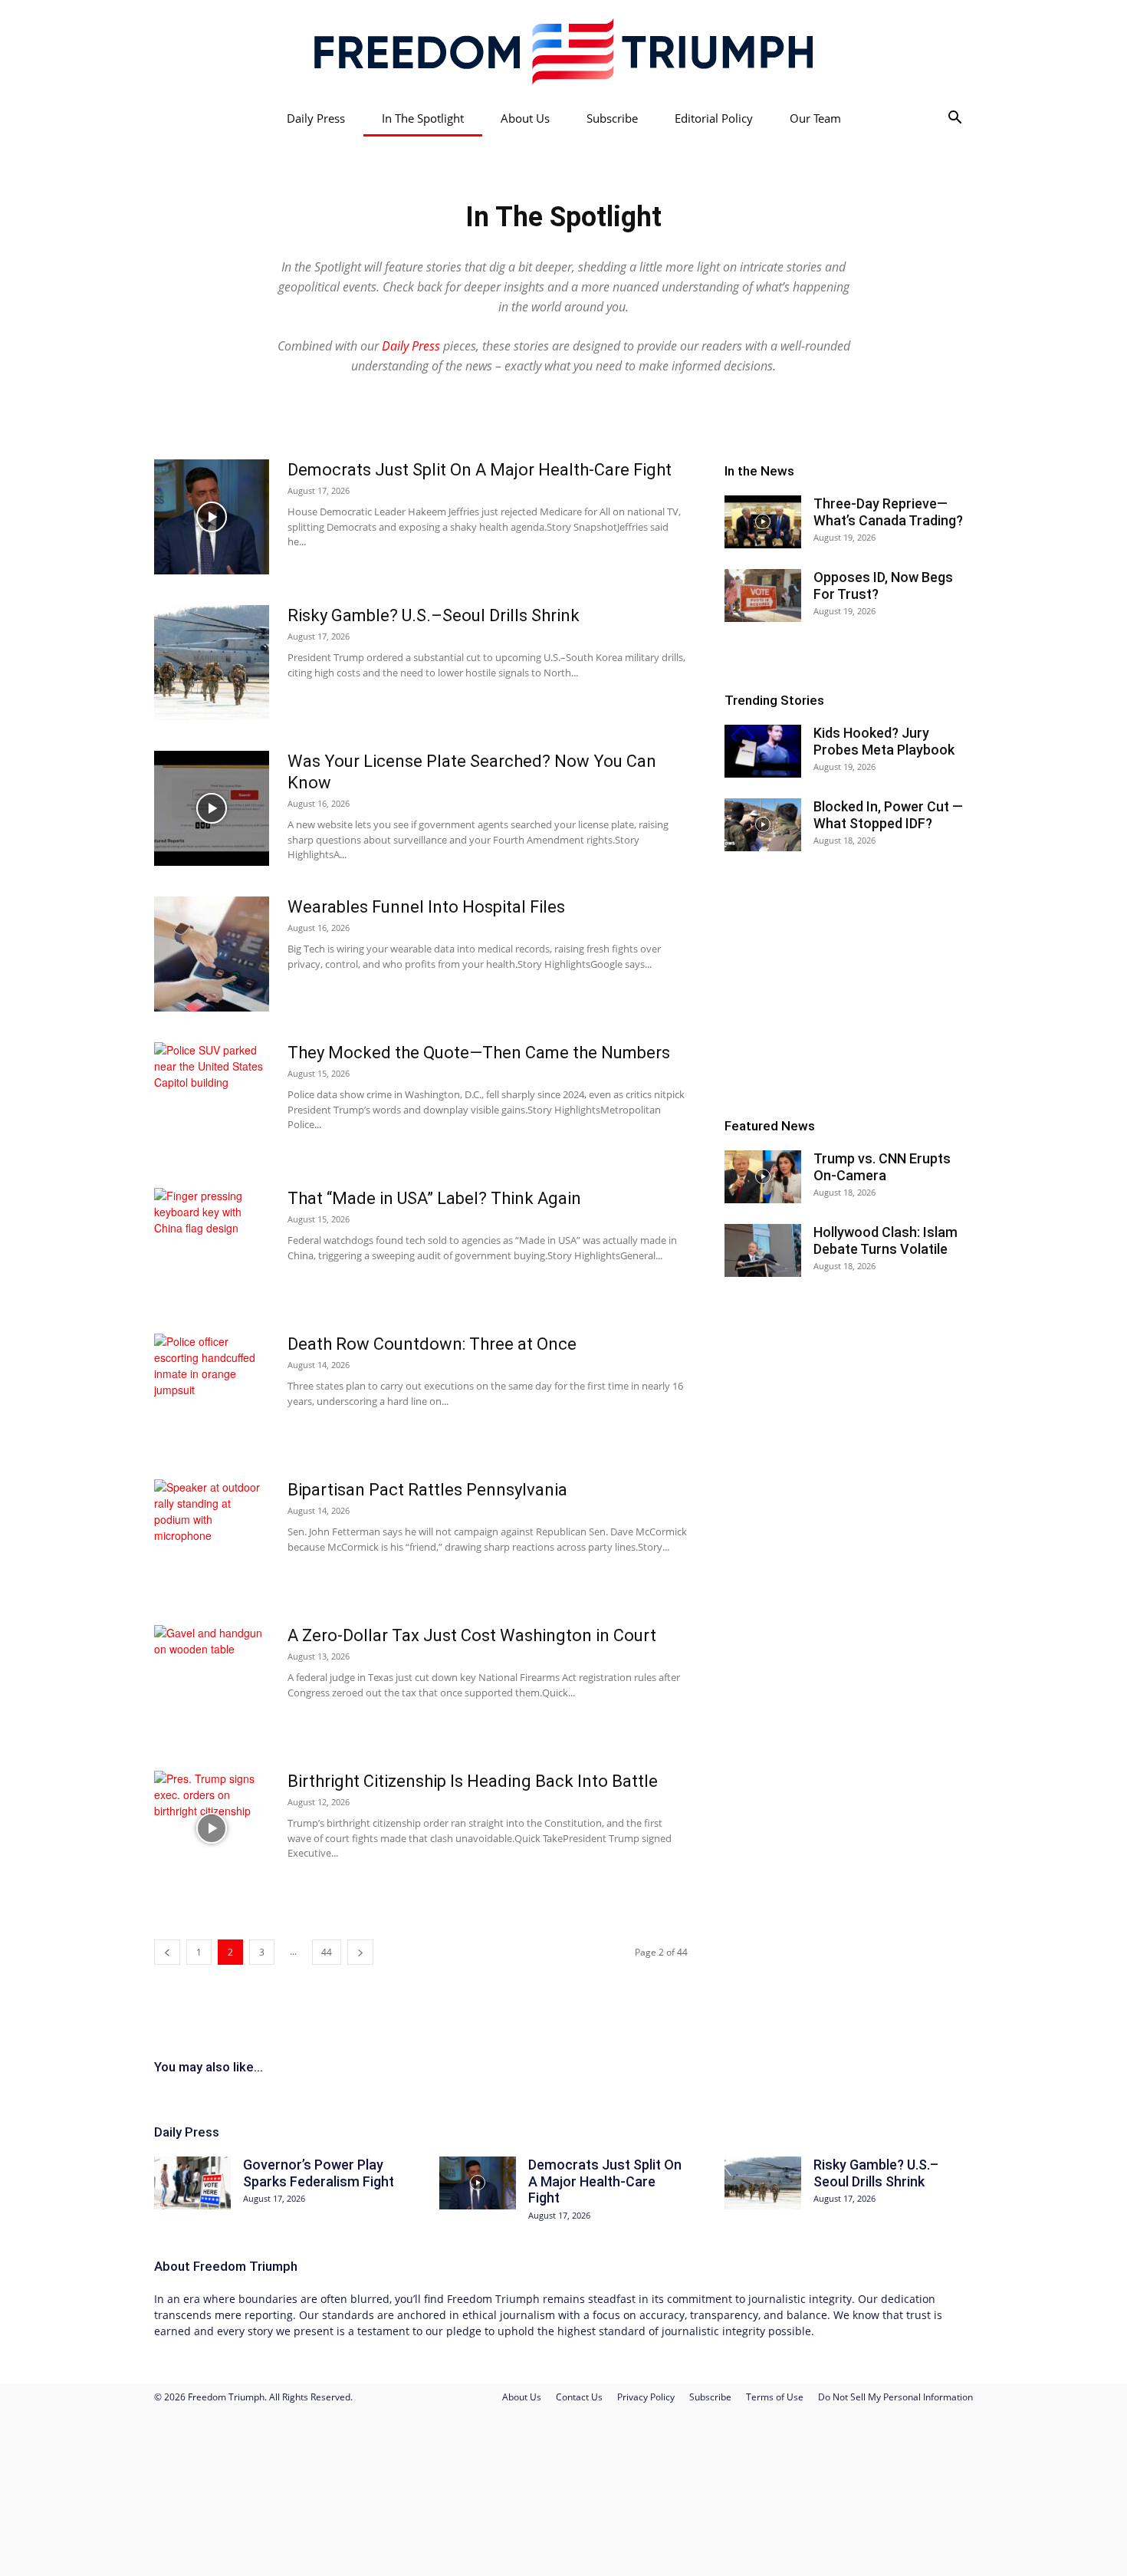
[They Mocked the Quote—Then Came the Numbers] (212, 1100)
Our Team (815, 118)
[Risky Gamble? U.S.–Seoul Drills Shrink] (212, 663)
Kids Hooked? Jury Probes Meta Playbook (884, 741)
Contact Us (579, 2397)
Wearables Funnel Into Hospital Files (426, 907)
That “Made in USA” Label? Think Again (434, 1198)
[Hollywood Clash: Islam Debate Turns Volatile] (763, 1250)
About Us (525, 118)
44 (327, 1952)
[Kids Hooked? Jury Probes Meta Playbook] (763, 751)
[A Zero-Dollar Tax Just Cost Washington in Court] (212, 1683)
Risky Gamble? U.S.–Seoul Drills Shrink (434, 615)
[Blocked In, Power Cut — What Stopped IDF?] (763, 825)
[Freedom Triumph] (563, 51)
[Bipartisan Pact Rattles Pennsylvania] (212, 1537)
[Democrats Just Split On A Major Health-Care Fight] (212, 517)
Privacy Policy (646, 2397)
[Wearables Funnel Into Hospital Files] (212, 954)
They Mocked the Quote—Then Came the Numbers (479, 1053)
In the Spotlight (423, 118)
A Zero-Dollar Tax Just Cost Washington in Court (472, 1635)
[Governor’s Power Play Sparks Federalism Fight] (192, 2183)
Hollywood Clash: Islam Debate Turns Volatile (886, 1240)
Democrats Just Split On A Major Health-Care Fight (480, 470)
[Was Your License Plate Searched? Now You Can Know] (212, 808)
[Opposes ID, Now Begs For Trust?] (763, 595)
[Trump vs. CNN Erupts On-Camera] (763, 1177)
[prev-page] (167, 1952)
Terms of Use (775, 2397)
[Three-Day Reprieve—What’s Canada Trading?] (763, 522)
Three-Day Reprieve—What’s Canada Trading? (888, 512)
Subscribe (612, 118)
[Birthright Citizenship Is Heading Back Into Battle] (212, 1828)
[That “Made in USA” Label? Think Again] (212, 1245)
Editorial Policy (714, 118)
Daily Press (316, 118)
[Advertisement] (849, 985)
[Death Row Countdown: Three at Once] (212, 1391)
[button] (955, 119)
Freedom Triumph (245, 2266)
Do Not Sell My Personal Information (895, 2397)
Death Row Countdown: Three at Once (432, 1344)
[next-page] (360, 1952)
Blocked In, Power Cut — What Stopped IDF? (888, 815)
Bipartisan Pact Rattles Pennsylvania (427, 1490)
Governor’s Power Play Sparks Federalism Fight (319, 2173)
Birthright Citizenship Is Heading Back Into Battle (473, 1781)
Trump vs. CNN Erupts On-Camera (882, 1167)
